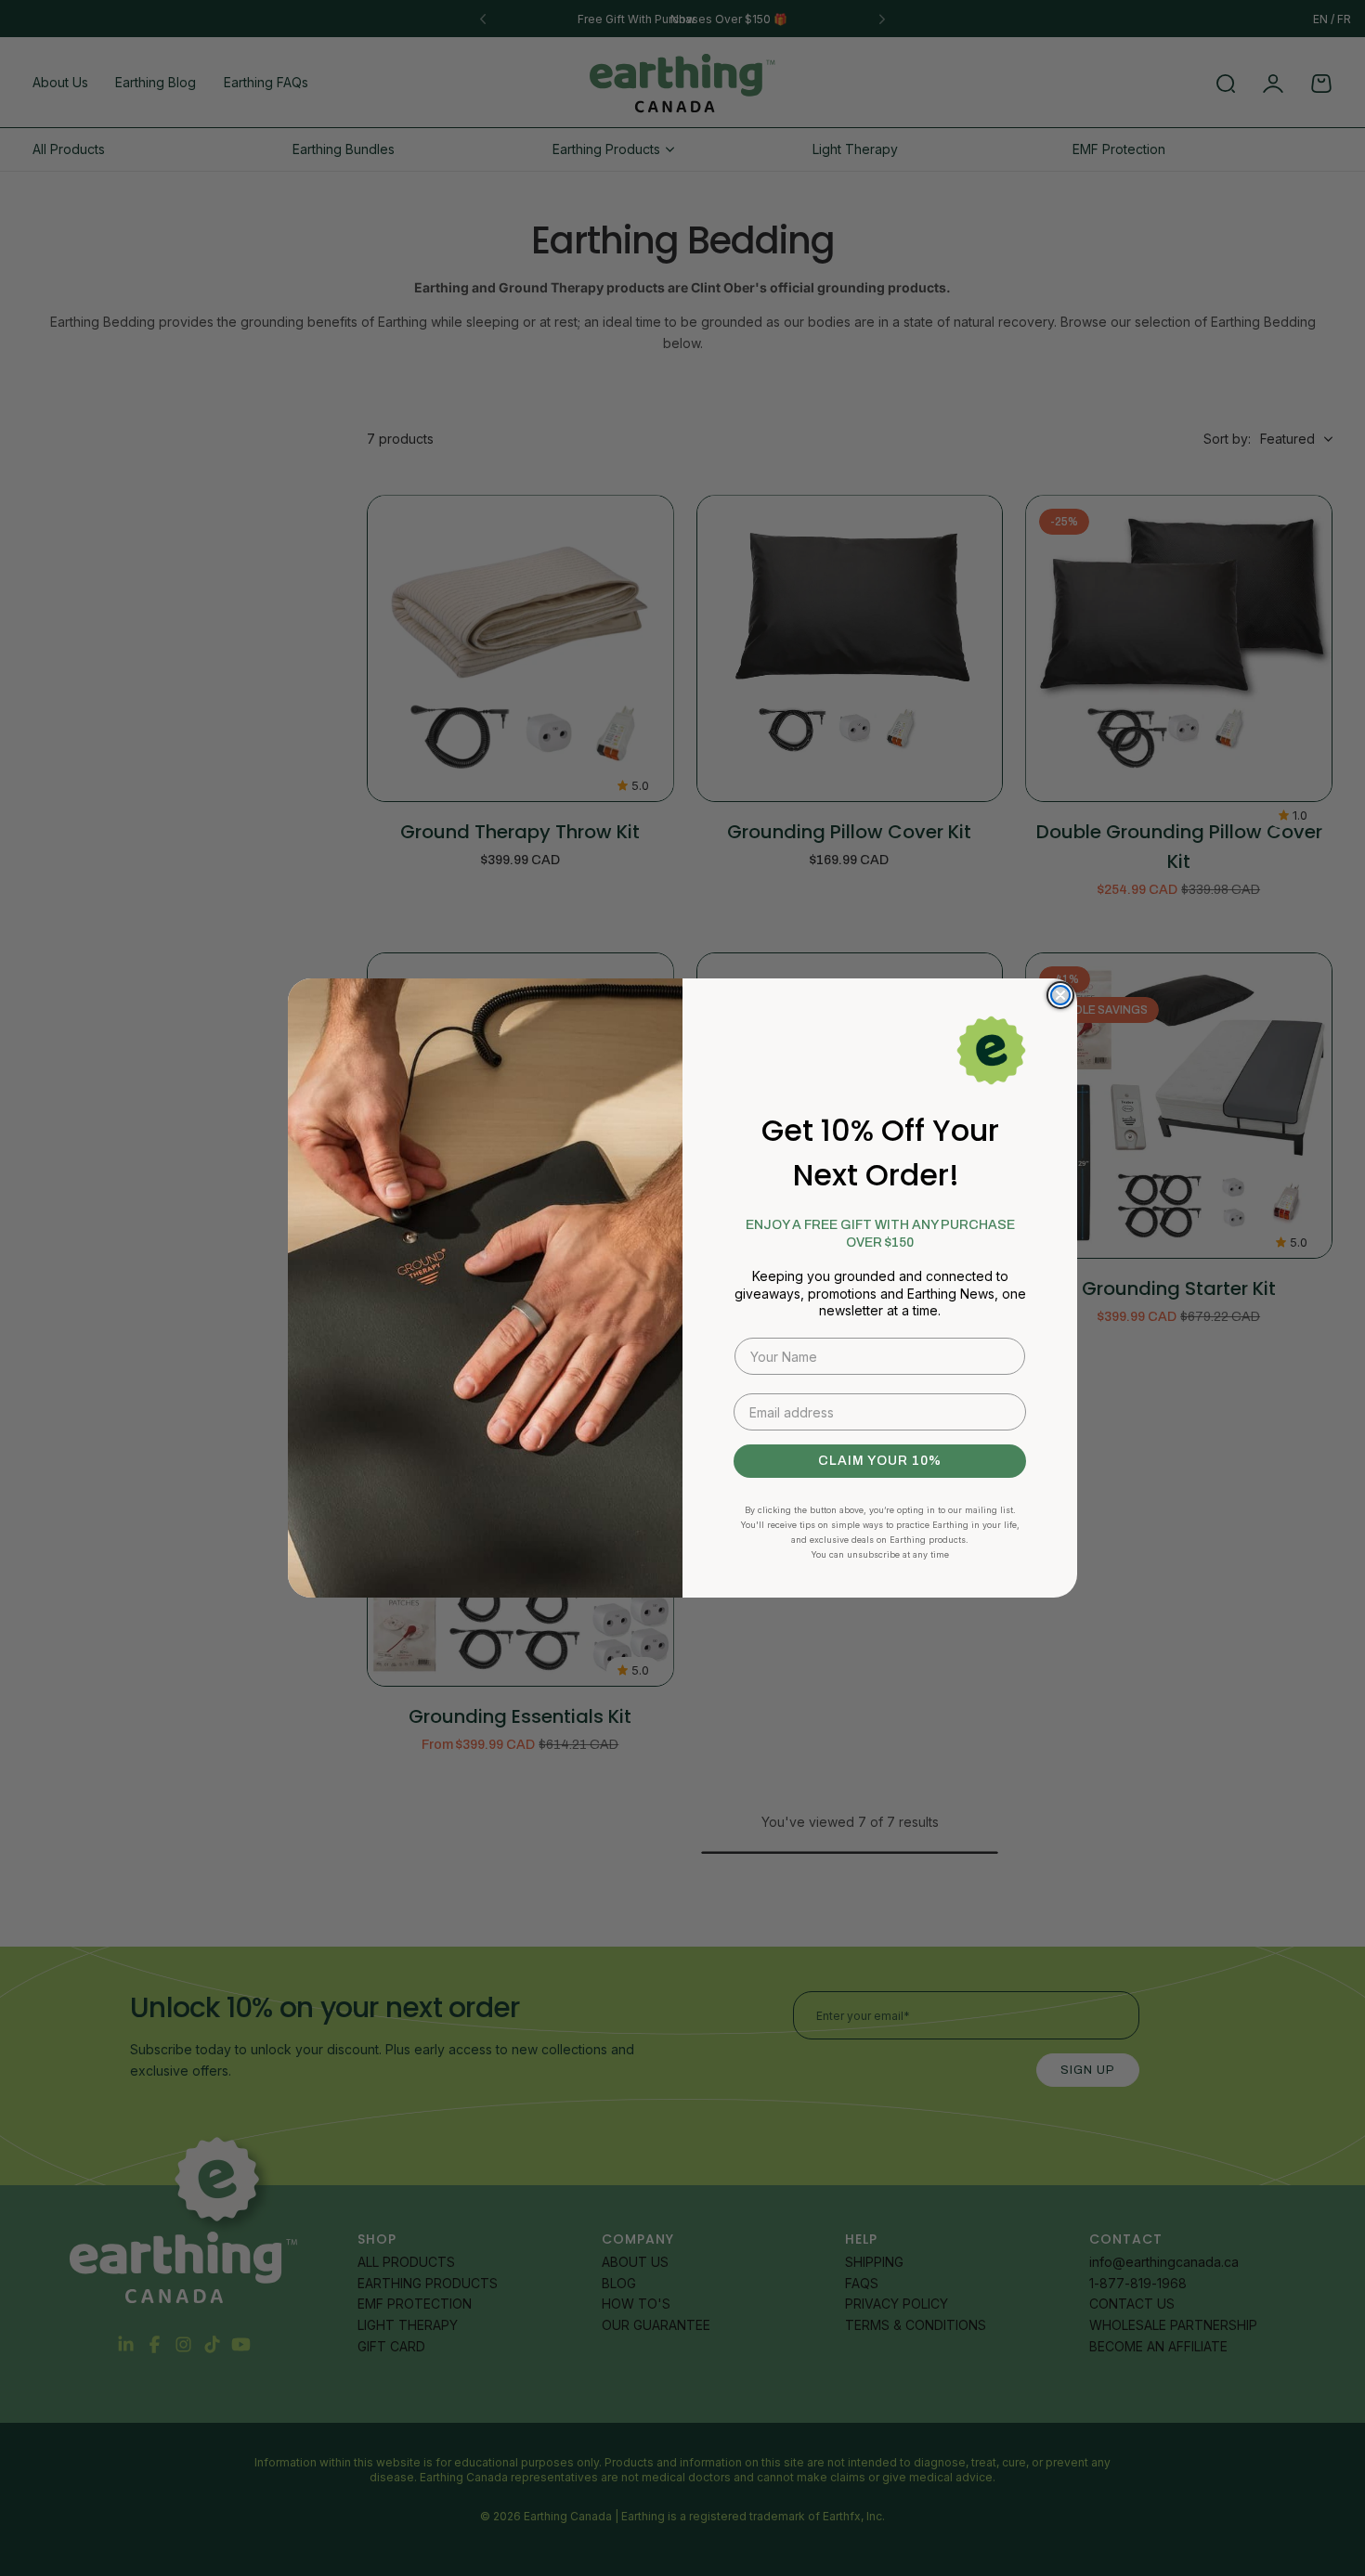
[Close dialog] (1060, 995)
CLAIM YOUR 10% (880, 1461)
